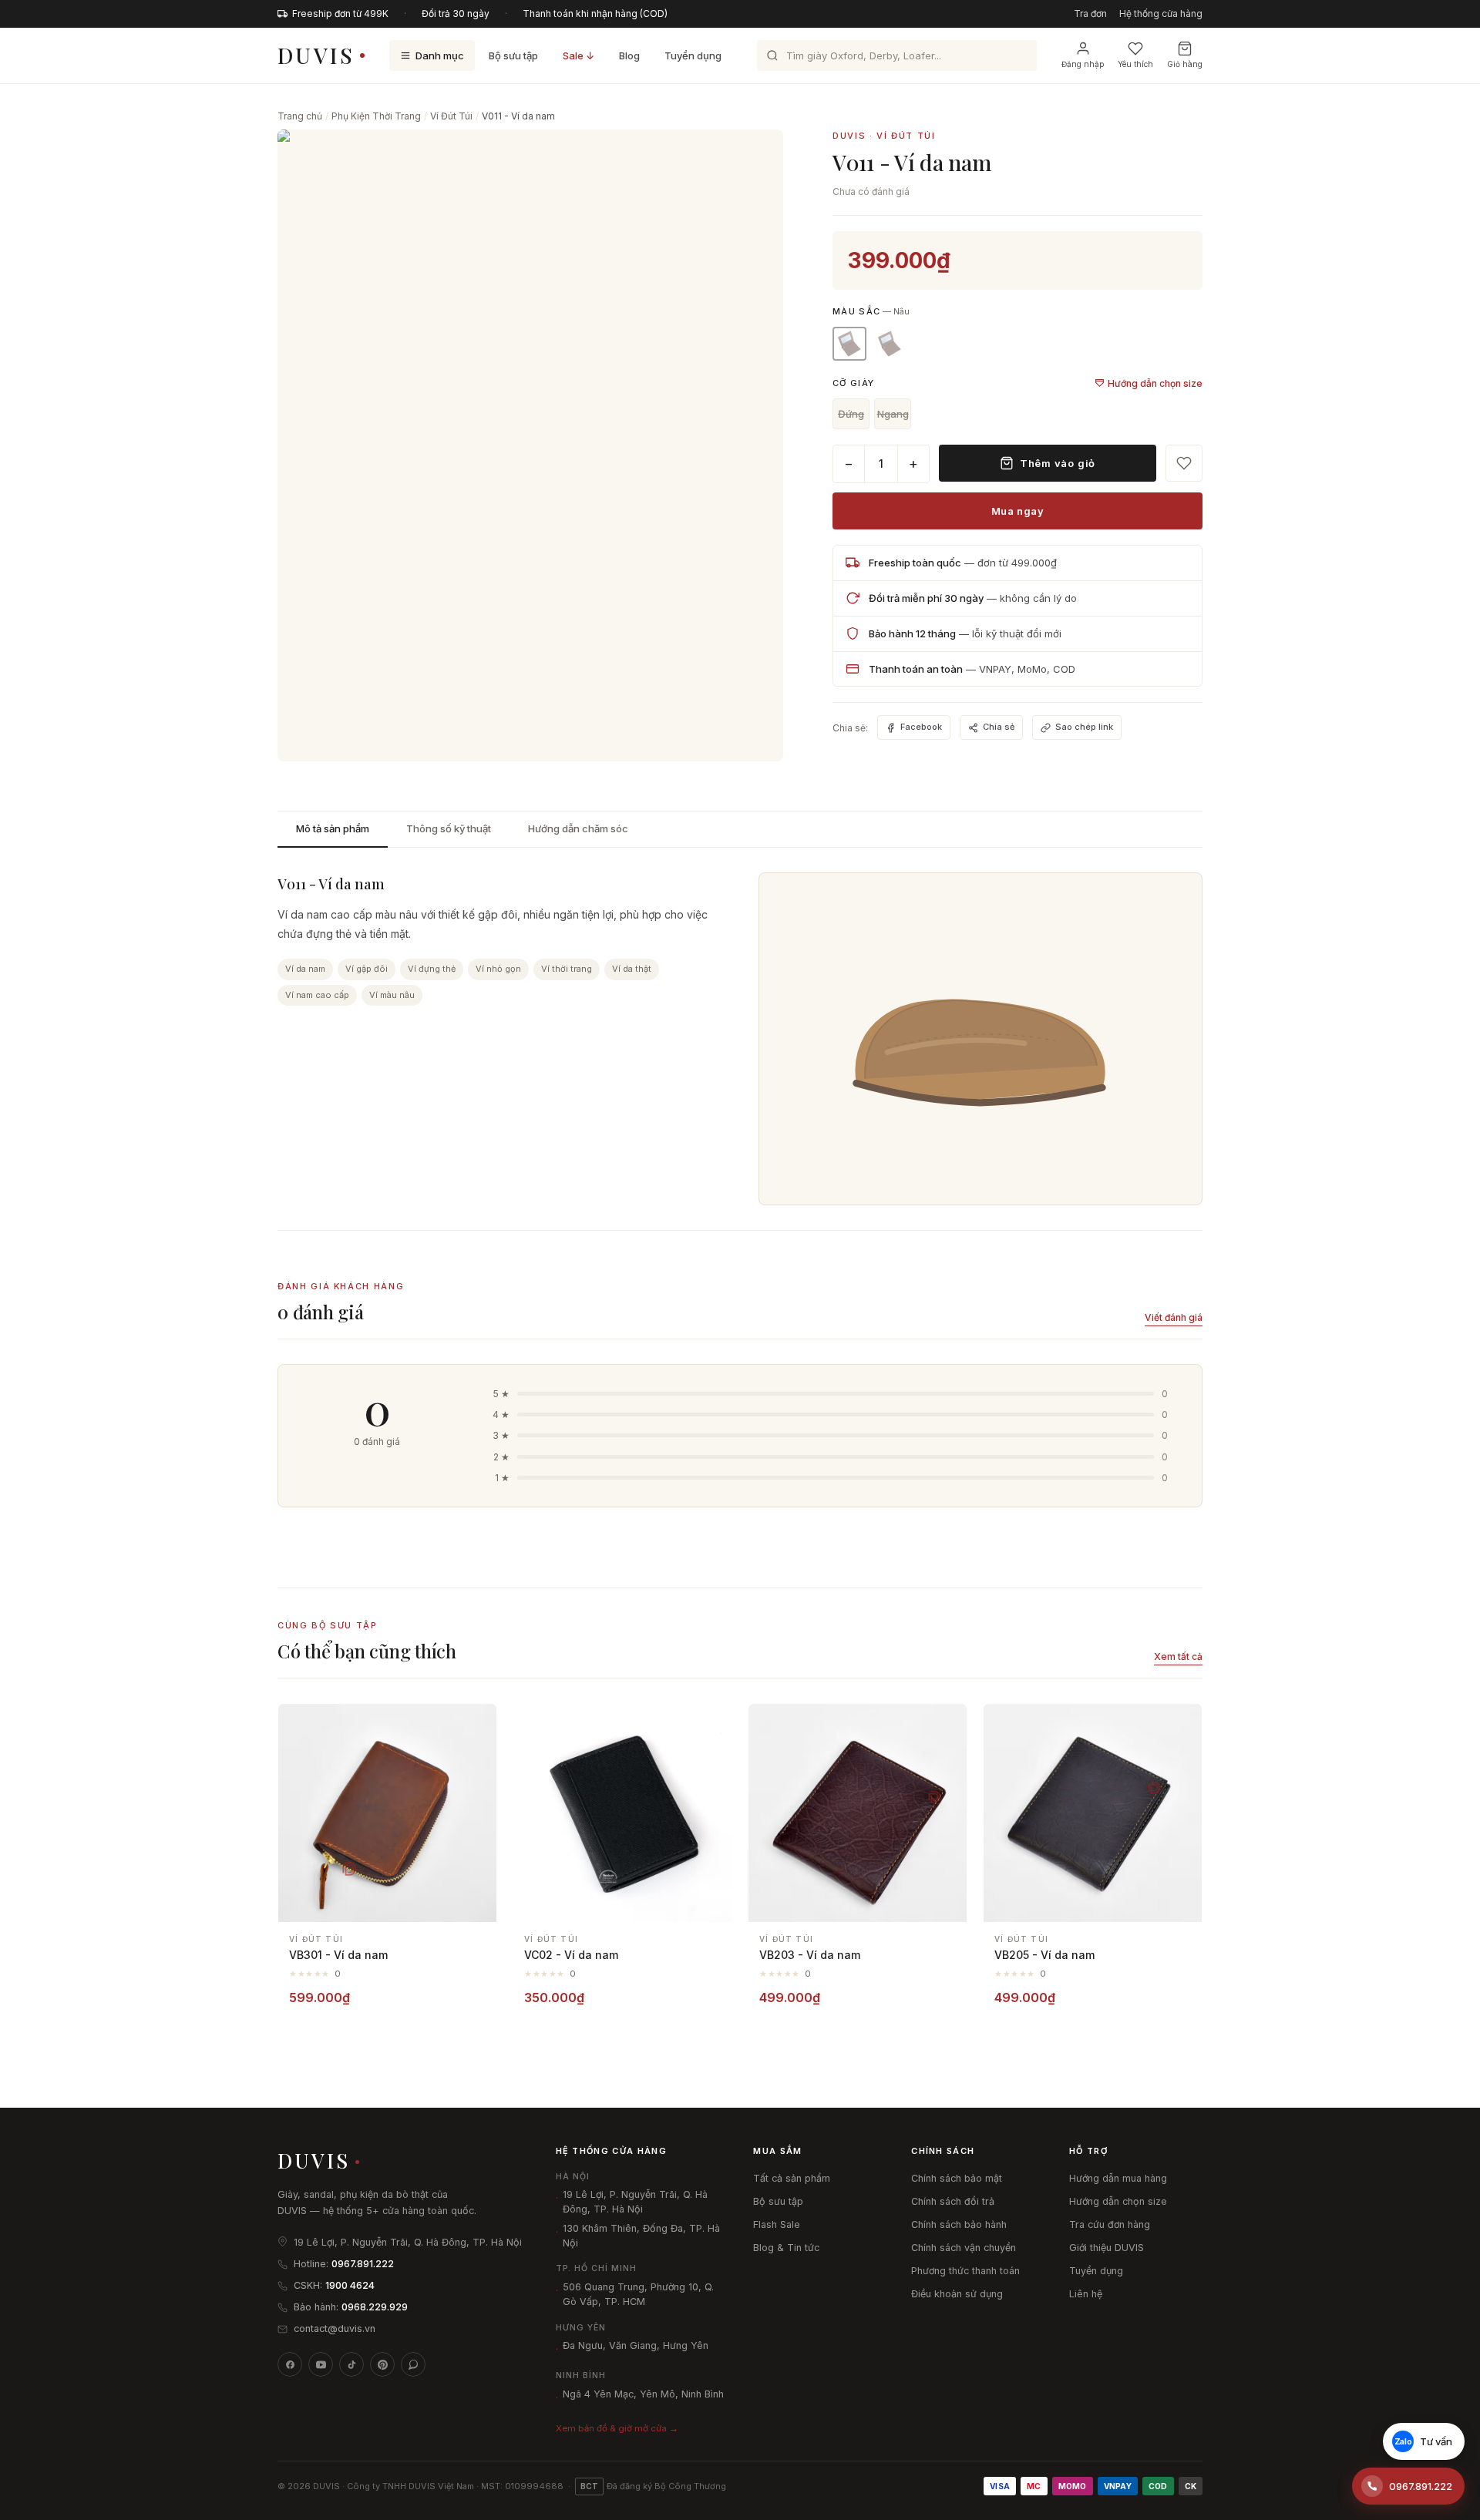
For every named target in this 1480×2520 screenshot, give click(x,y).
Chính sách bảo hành (959, 2224)
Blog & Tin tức (786, 2248)
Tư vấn (1424, 2441)
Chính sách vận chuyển (964, 2248)
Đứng (851, 414)
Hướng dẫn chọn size (1155, 383)
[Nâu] (849, 344)
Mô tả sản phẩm (333, 828)
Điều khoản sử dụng (957, 2294)
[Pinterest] (382, 2364)
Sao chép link (1084, 727)
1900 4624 (350, 2285)
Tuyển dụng (693, 55)
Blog (629, 55)
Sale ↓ (579, 55)
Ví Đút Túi (451, 116)
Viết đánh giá (1174, 1317)
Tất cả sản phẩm (792, 2178)
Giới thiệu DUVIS (1107, 2248)
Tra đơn (1090, 13)
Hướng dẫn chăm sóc (578, 828)
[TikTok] (351, 2364)
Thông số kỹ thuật (449, 828)
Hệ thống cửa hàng (1161, 13)
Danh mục (440, 55)
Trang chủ (300, 116)
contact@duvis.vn (335, 2328)
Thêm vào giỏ (1058, 463)
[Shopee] (413, 2364)
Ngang (893, 414)
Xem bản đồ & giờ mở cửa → (617, 2428)
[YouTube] (321, 2364)
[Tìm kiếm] (772, 55)
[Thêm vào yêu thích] (476, 1724)
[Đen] (890, 344)
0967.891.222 (363, 2264)
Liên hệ (1086, 2294)
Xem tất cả (1178, 1656)
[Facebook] (290, 2364)
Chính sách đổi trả (953, 2201)
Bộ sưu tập (513, 55)
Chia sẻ (999, 727)
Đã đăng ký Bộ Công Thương (653, 2486)
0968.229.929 (375, 2307)
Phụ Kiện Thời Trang (376, 116)
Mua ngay (1017, 511)
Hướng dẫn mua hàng (1118, 2178)
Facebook (921, 727)
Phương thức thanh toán (965, 2271)
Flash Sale (777, 2224)
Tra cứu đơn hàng (1110, 2224)
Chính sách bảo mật (957, 2178)
